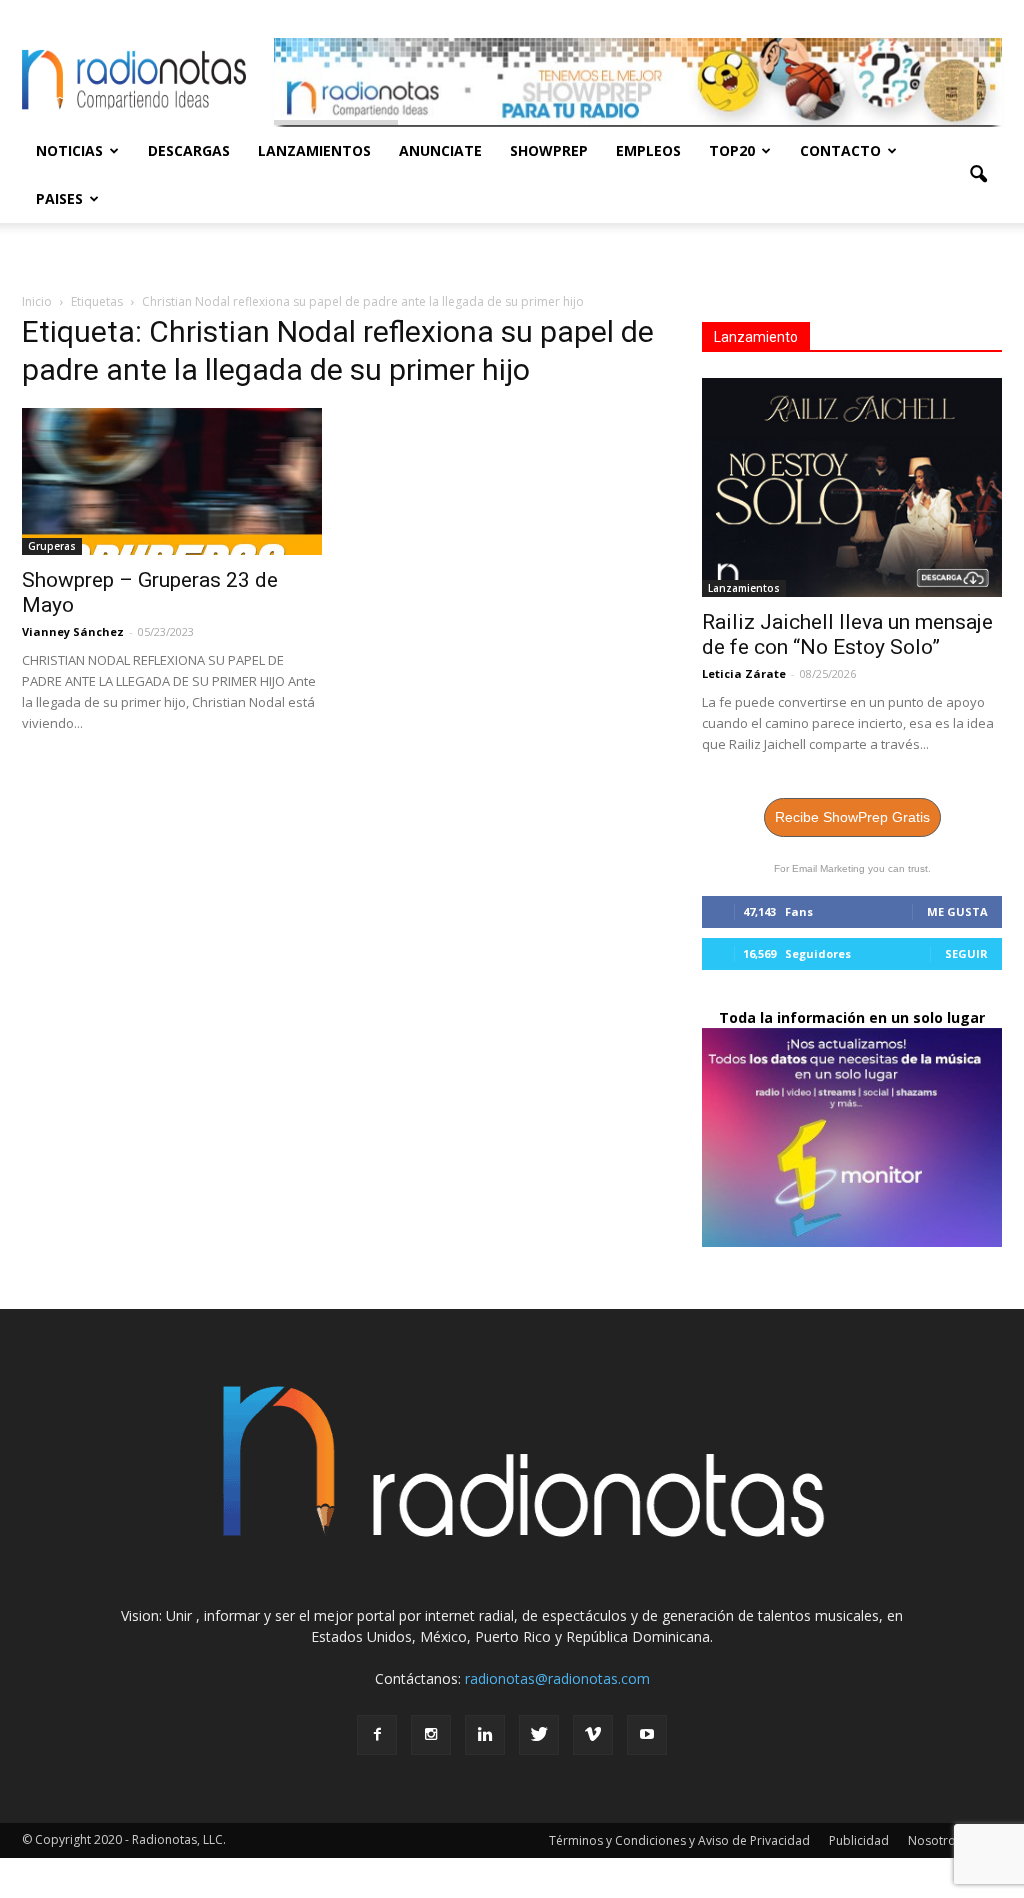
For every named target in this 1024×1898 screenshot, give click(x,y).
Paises (59, 198)
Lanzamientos (314, 150)
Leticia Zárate (744, 673)
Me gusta (957, 911)
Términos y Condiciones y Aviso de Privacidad (679, 1840)
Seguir (966, 953)
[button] (978, 175)
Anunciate (440, 150)
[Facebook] (377, 1735)
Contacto (840, 150)
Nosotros (935, 1840)
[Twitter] (539, 1735)
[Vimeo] (593, 1735)
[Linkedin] (485, 1735)
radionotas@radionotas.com (557, 1678)
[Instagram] (431, 1735)
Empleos (648, 150)
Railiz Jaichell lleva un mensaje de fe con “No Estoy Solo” (847, 634)
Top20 (732, 150)
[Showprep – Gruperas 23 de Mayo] (172, 481)
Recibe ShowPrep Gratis (852, 817)
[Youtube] (647, 1735)
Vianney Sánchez (73, 631)
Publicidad (859, 1840)
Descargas (189, 150)
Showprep (549, 150)
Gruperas (52, 546)
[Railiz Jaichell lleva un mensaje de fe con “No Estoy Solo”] (852, 487)
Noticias (69, 150)
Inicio (37, 301)
